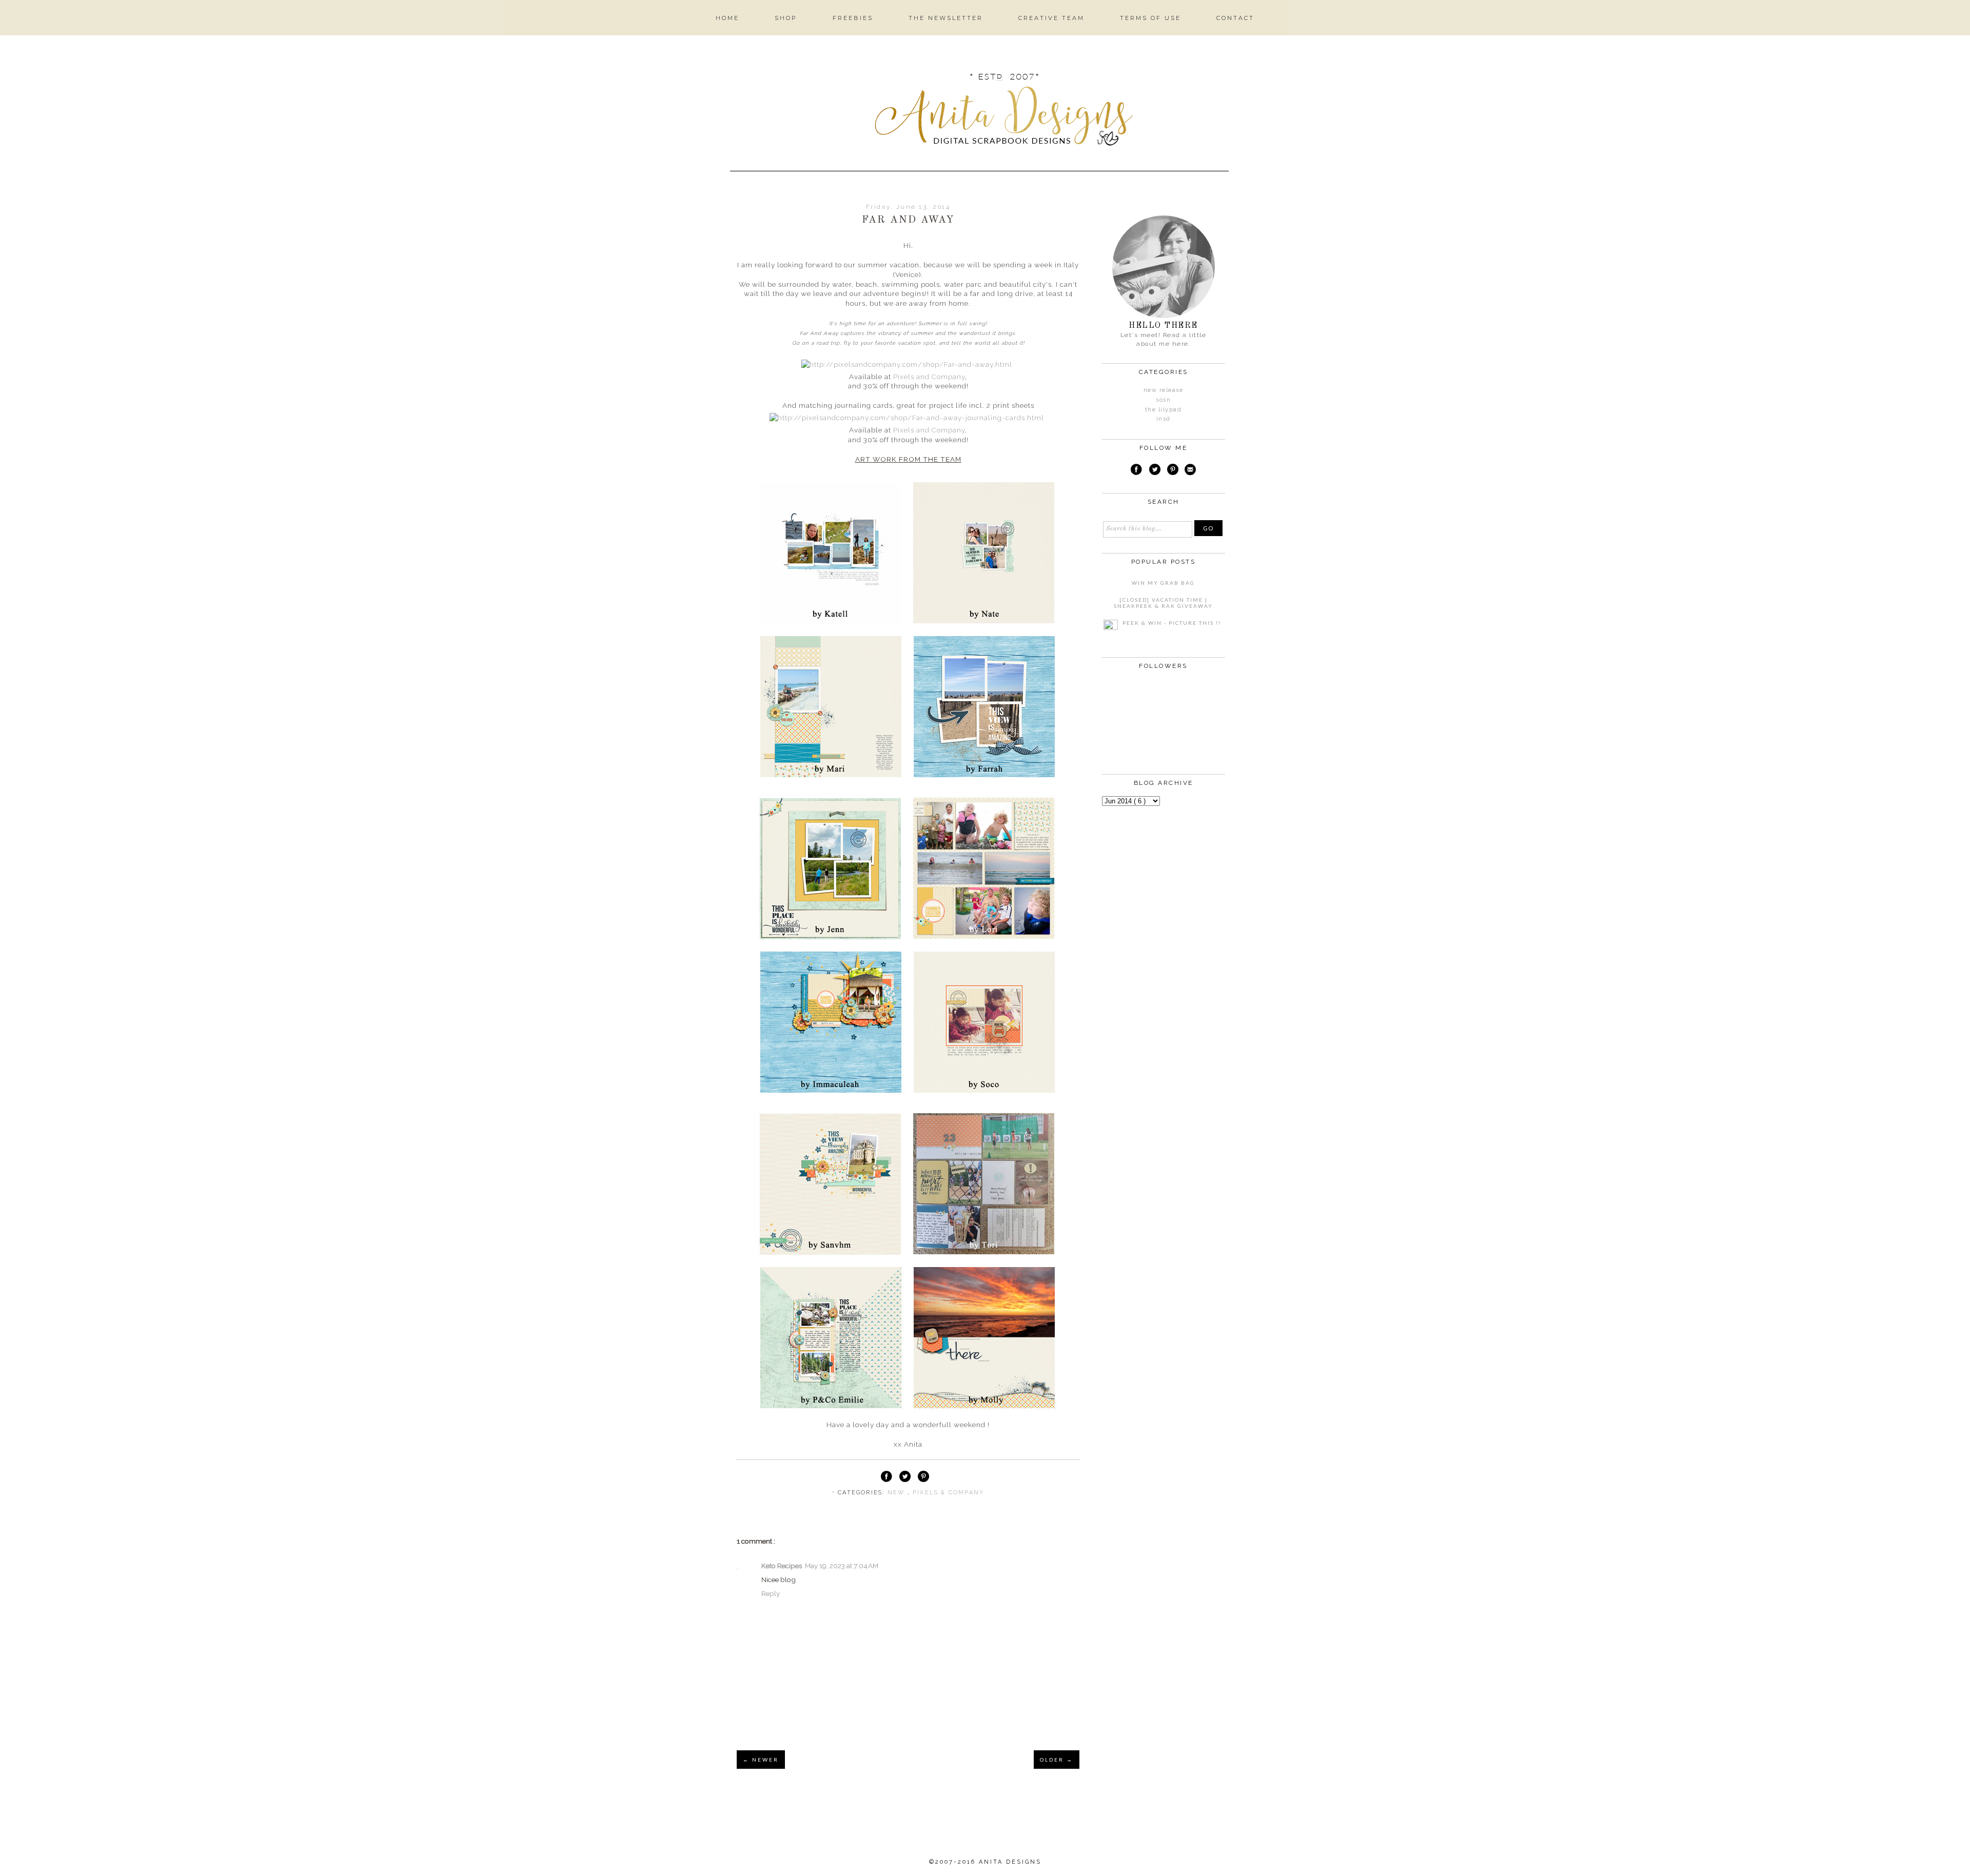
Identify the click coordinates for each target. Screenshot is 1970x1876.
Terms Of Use (1150, 18)
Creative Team (1051, 18)
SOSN (1163, 400)
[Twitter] (1155, 471)
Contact (1235, 18)
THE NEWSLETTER (946, 18)
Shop (786, 18)
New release (1164, 390)
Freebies (853, 18)
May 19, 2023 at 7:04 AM (842, 1566)
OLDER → (1057, 1760)
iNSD (1164, 419)
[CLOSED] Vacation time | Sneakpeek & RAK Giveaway (1163, 603)
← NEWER (761, 1760)
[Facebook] (1136, 471)
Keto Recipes (782, 1566)
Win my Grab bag (1163, 583)
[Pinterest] (1173, 471)
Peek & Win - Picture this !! (1172, 623)
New (898, 1493)
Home (727, 18)
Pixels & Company (948, 1493)
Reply (771, 1593)
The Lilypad (1164, 410)
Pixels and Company (929, 377)
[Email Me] (1190, 471)
